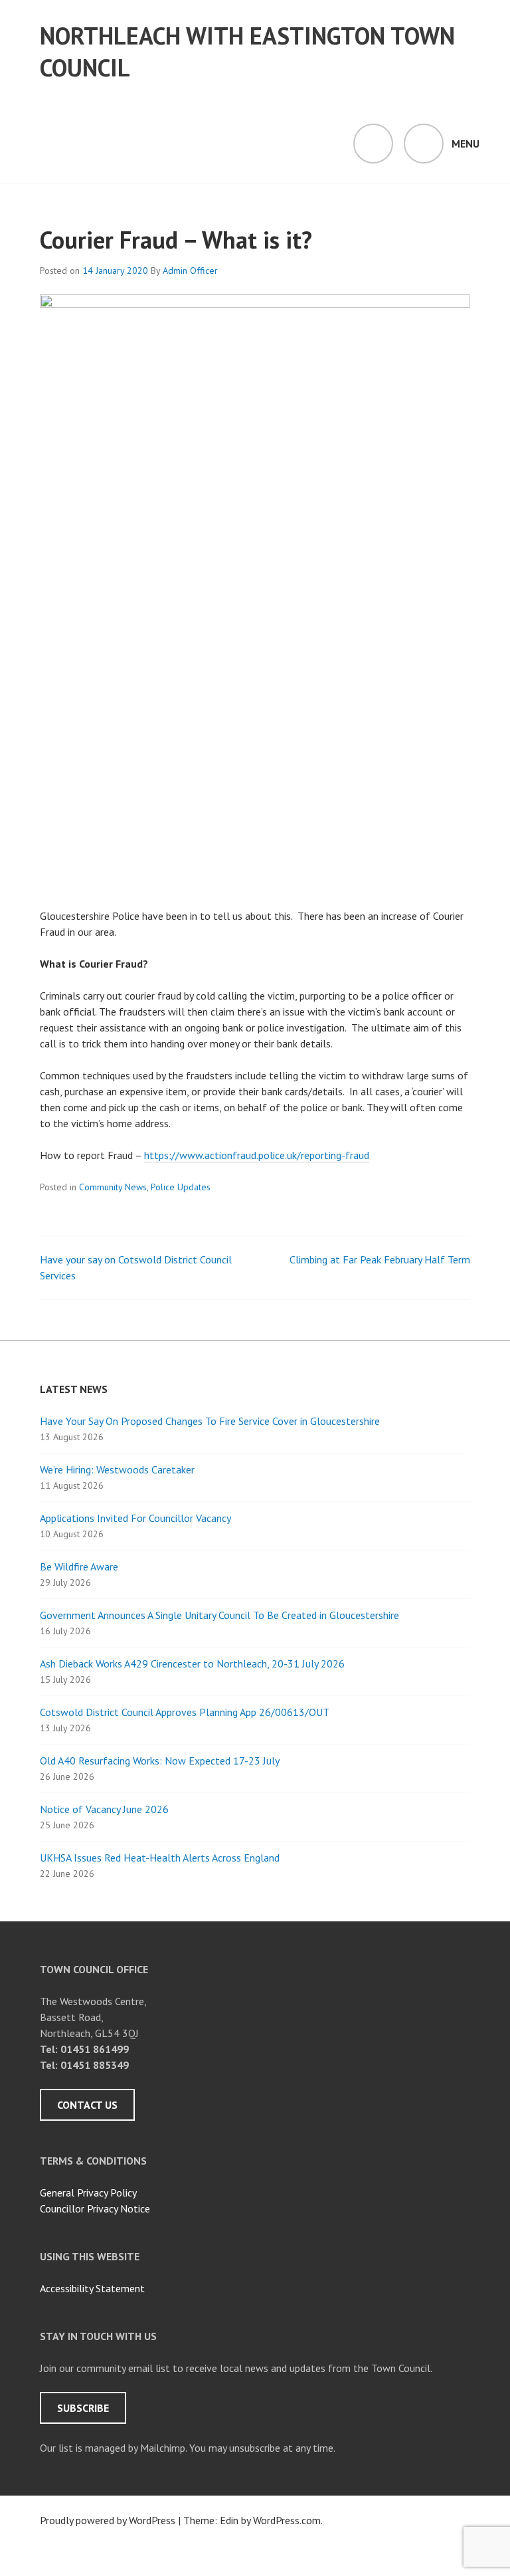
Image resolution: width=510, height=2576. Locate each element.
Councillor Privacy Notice (95, 2208)
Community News (113, 1187)
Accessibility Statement (92, 2288)
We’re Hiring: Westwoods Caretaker (117, 1469)
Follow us (45, 2552)
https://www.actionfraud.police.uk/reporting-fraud (257, 1155)
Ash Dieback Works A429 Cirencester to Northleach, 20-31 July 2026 (192, 1664)
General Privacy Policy (88, 2193)
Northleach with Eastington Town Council (247, 52)
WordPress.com (287, 2520)
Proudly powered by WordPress (108, 2520)
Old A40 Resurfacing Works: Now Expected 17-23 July (160, 1761)
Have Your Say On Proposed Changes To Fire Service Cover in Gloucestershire (210, 1421)
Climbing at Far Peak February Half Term (380, 1259)
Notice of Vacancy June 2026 (104, 1809)
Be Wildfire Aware (79, 1566)
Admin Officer (190, 270)
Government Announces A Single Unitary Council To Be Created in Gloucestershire (219, 1615)
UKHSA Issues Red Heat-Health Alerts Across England (160, 1858)
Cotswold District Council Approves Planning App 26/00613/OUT (185, 1712)
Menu (466, 144)
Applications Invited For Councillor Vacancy (135, 1518)
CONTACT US (87, 2105)
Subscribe (83, 2408)
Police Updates (181, 1187)
